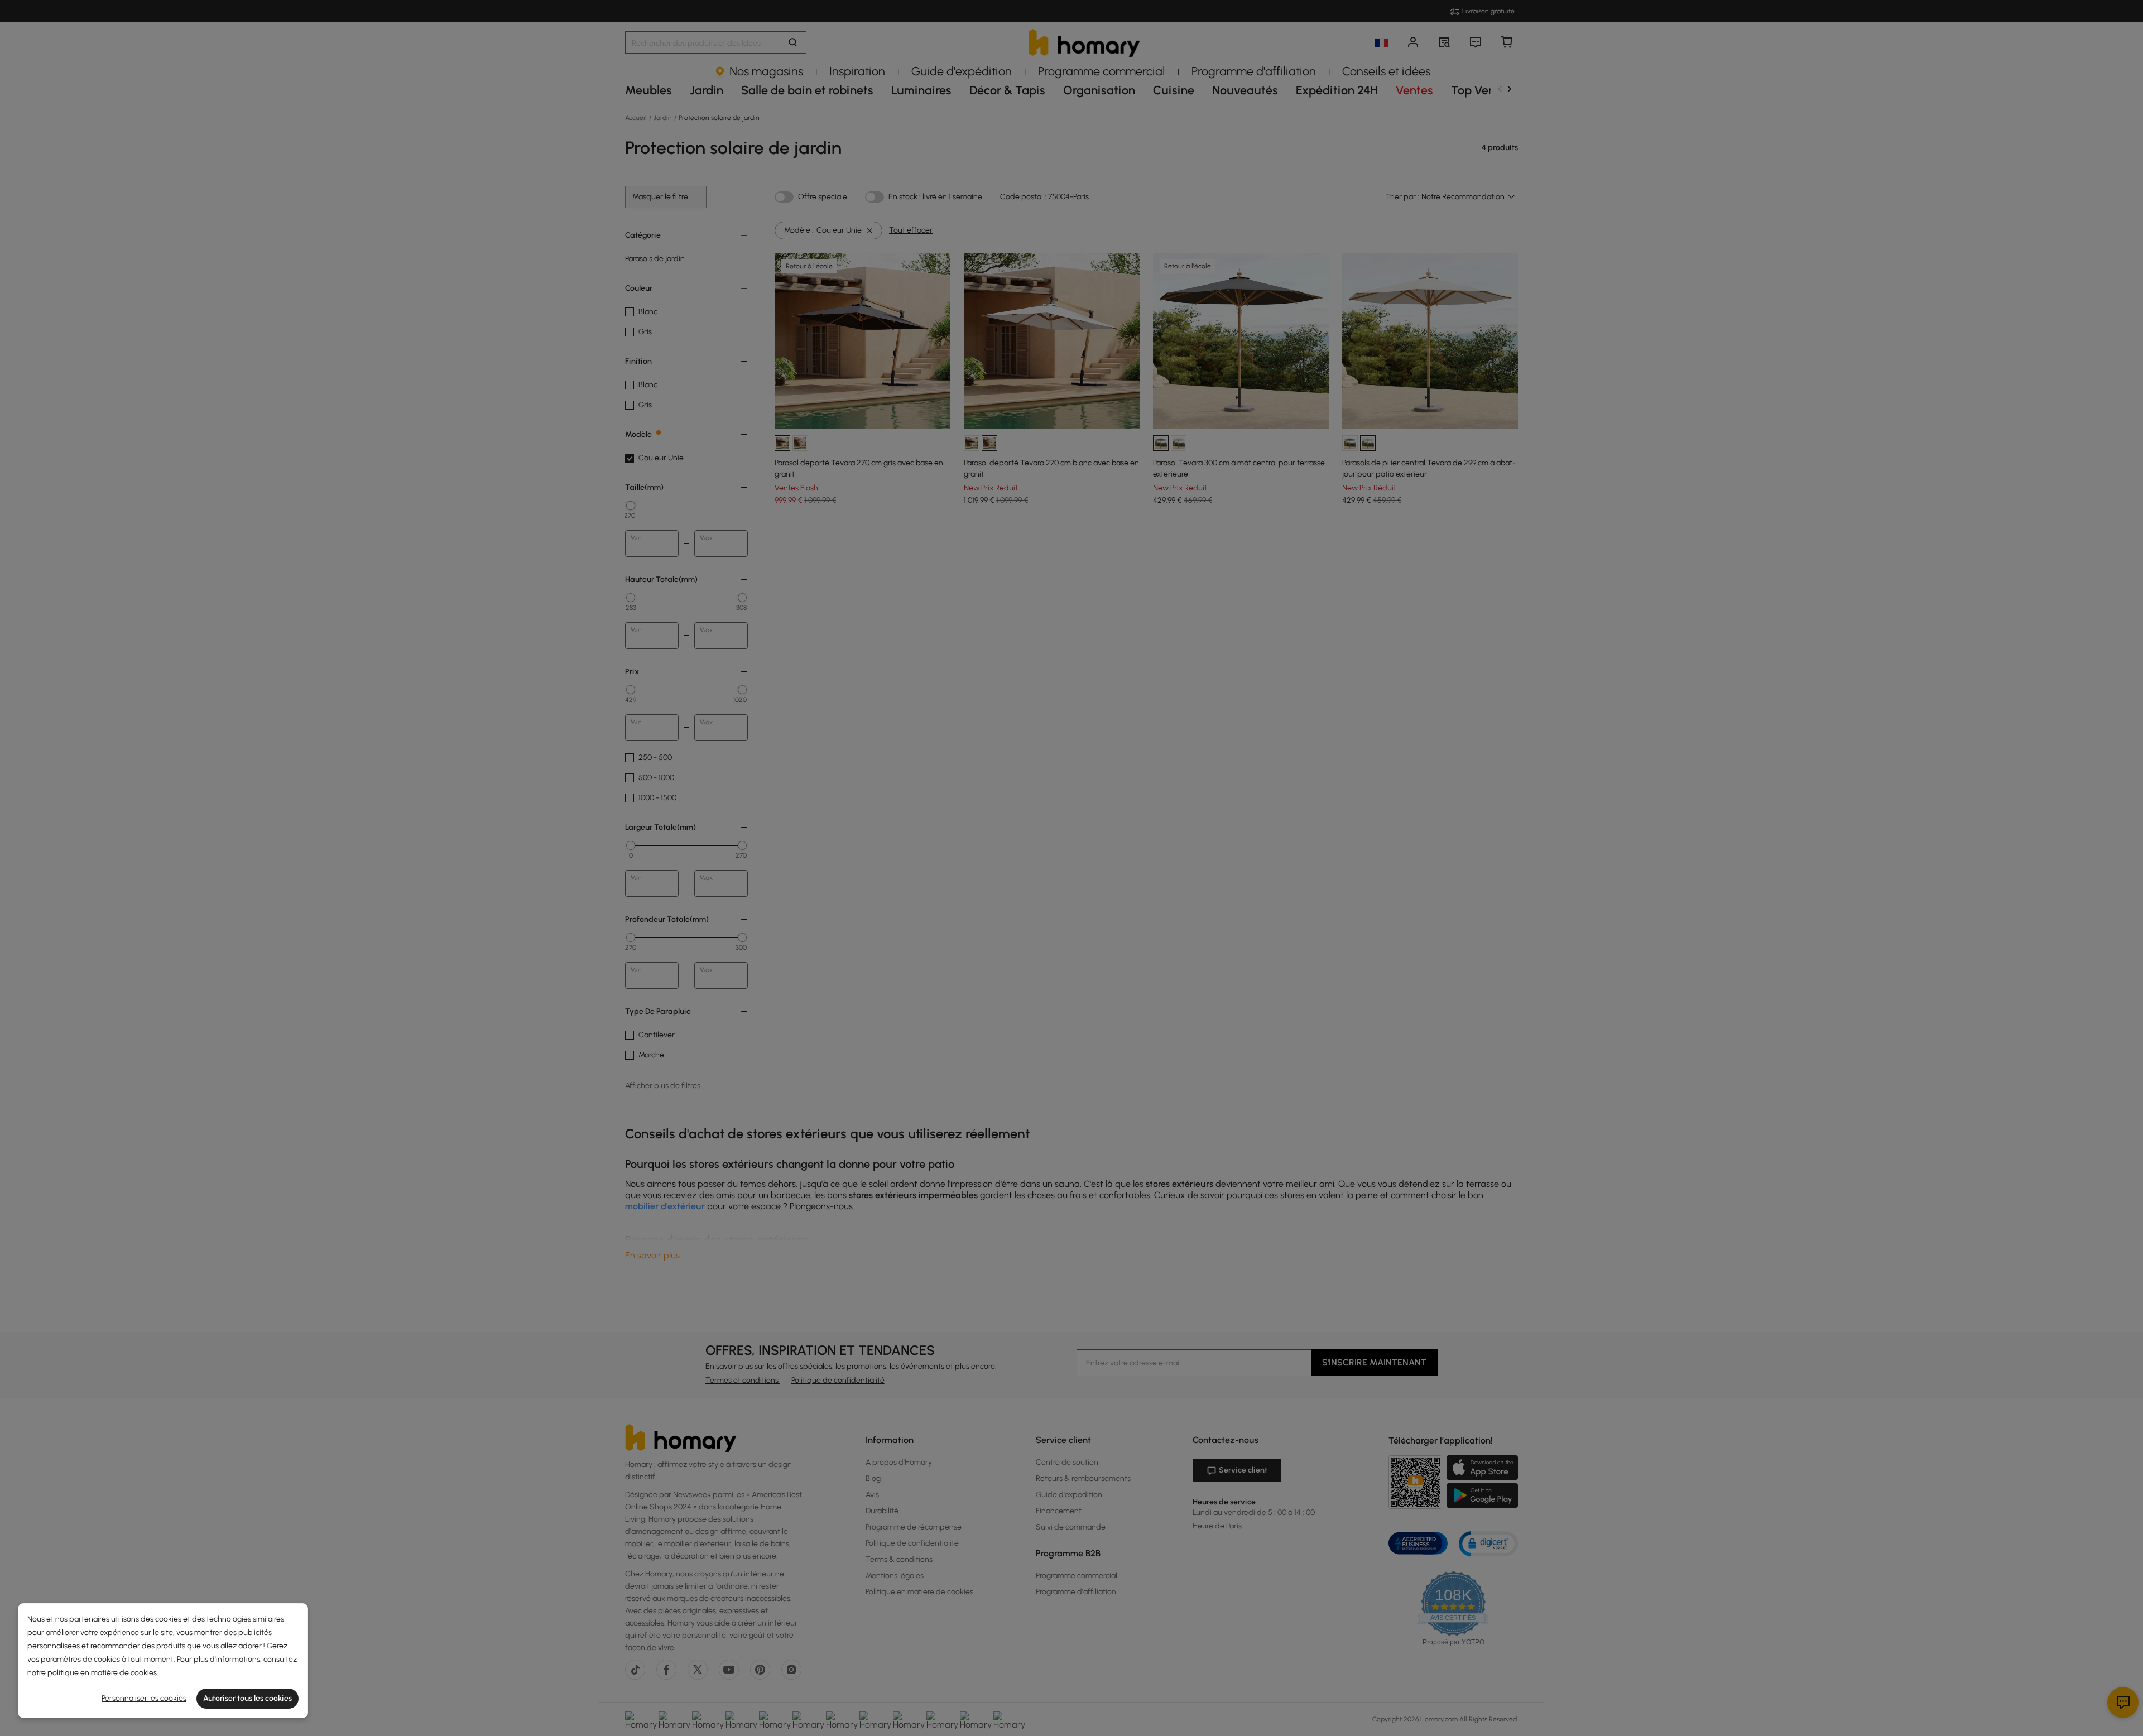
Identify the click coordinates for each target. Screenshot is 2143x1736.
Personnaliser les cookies (144, 1698)
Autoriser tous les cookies (248, 1698)
